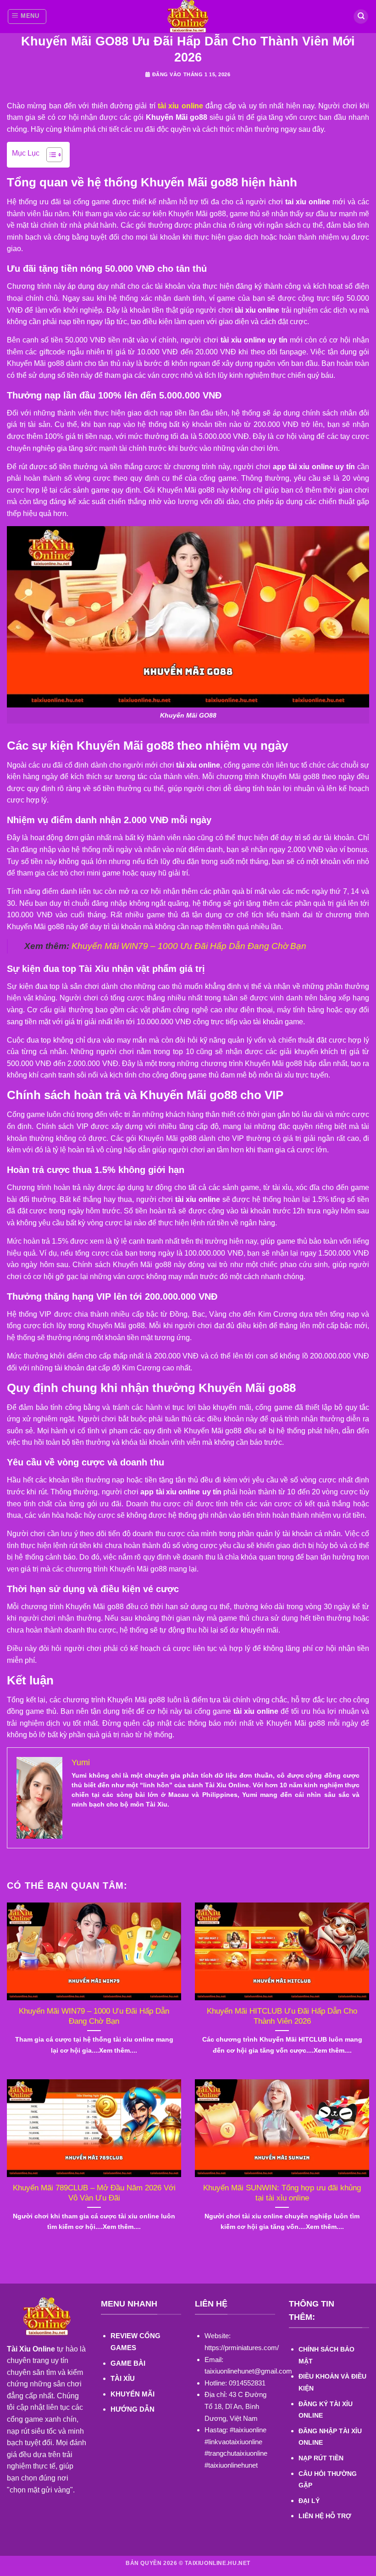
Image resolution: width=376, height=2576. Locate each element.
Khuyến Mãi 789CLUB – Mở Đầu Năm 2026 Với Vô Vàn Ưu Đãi (94, 2193)
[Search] (361, 17)
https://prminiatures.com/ (242, 2348)
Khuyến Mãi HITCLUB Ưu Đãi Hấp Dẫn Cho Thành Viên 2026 (282, 2016)
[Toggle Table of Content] (50, 155)
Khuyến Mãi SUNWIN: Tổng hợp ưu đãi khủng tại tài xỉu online (282, 2193)
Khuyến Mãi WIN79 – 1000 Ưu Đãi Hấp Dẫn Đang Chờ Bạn (189, 946)
